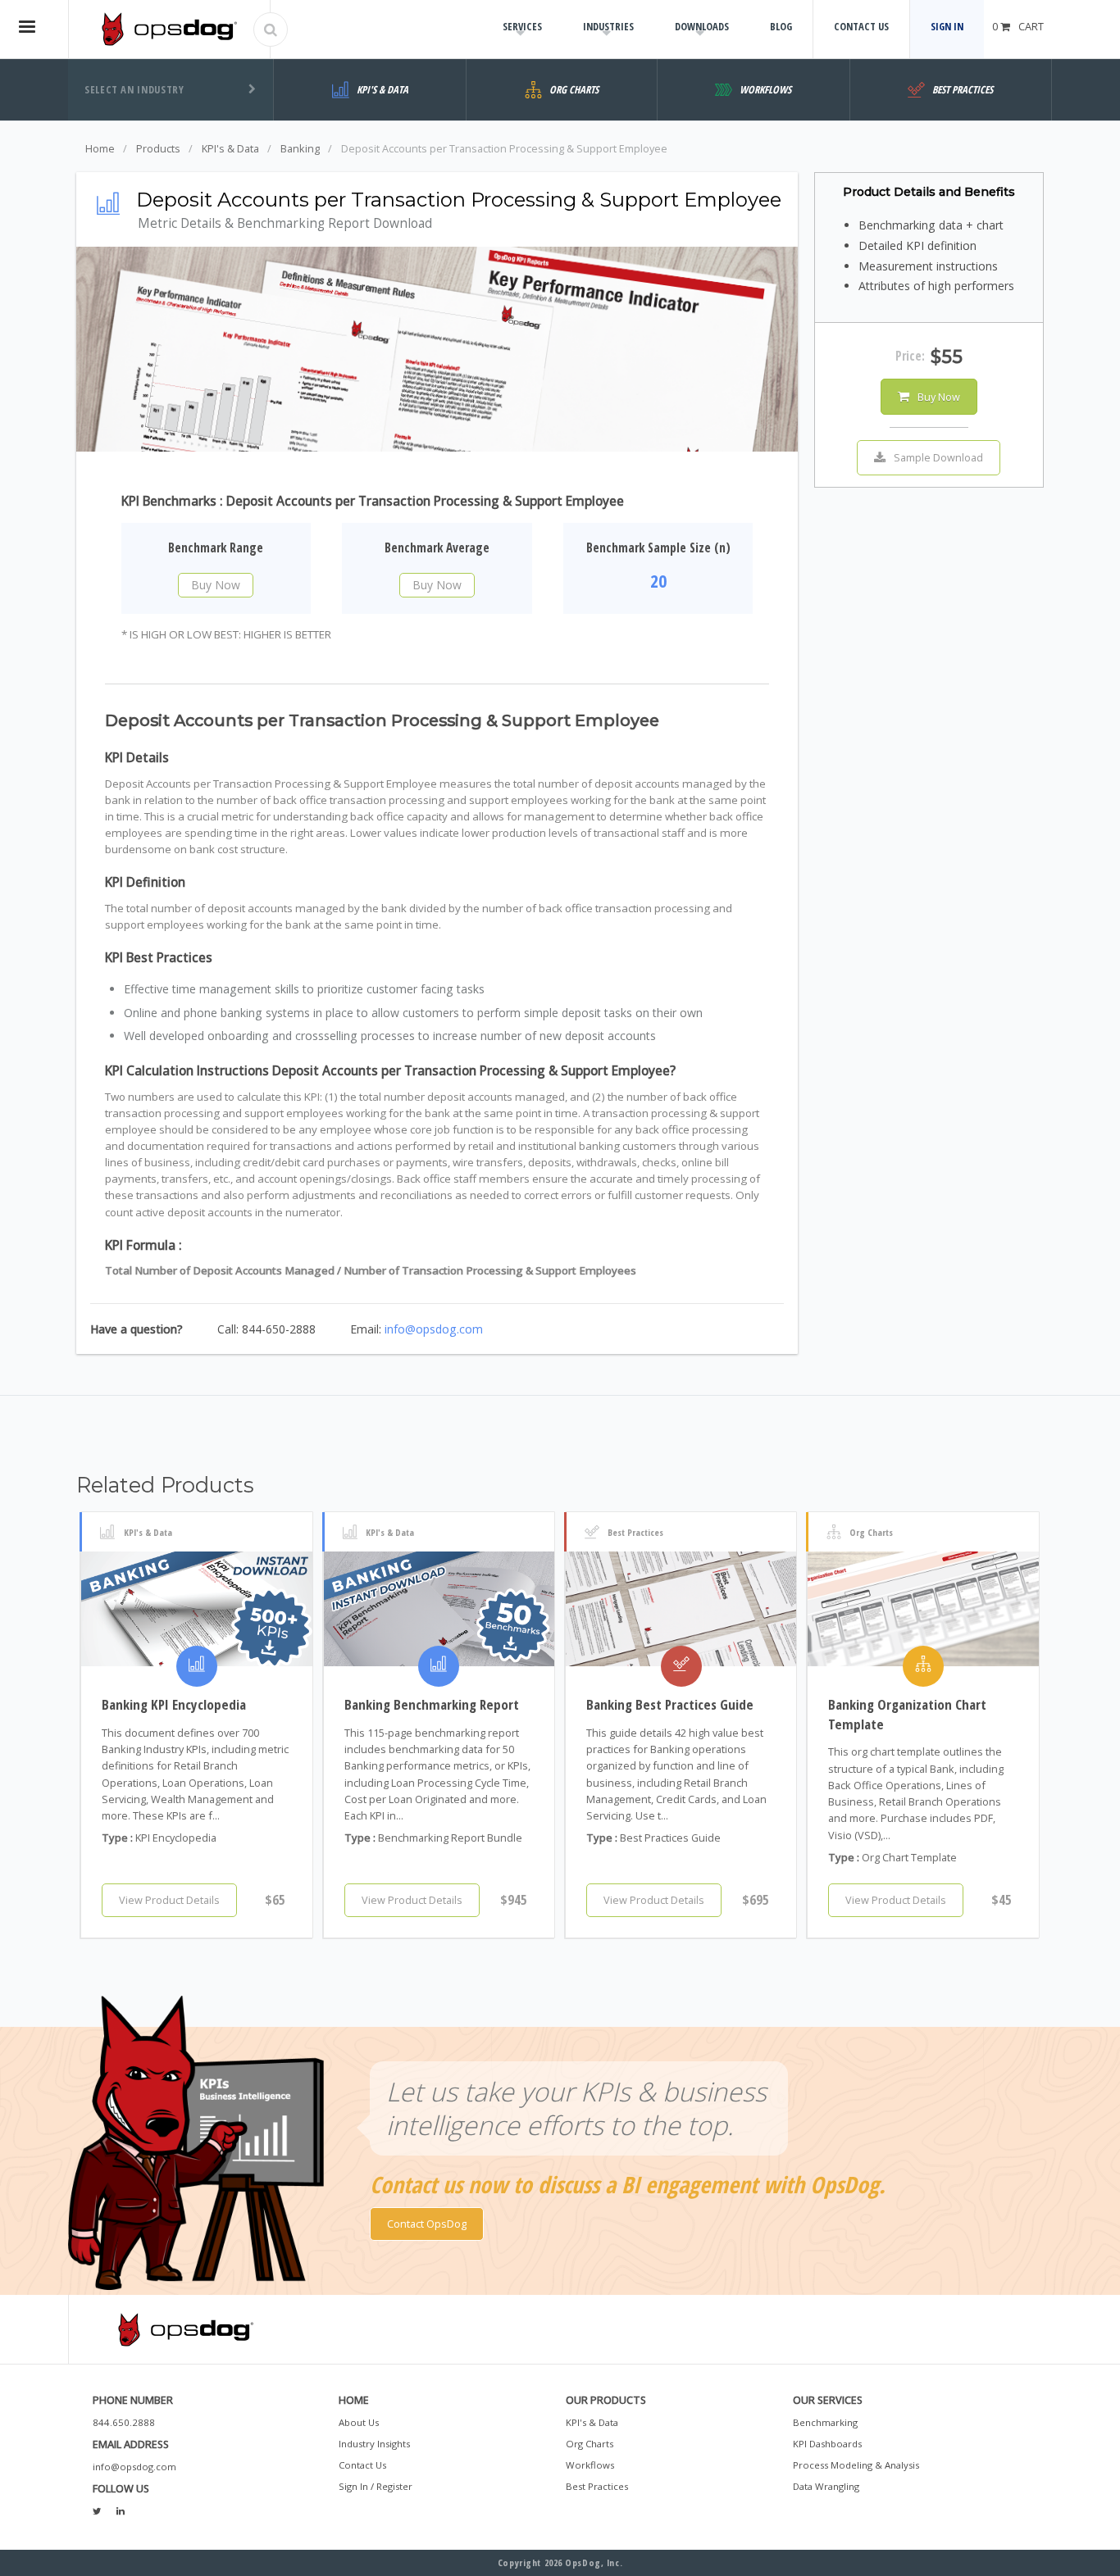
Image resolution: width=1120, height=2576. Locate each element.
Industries (608, 26)
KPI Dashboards (827, 2444)
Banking (300, 148)
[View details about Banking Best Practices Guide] (681, 1609)
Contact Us (861, 26)
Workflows (590, 2465)
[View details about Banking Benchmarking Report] (439, 1609)
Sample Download (938, 457)
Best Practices (597, 2486)
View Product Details (169, 1900)
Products (158, 148)
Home (100, 148)
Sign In (947, 26)
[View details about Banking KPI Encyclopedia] (196, 1609)
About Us (359, 2422)
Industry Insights (374, 2444)
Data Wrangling (826, 2486)
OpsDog (169, 29)
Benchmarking (825, 2422)
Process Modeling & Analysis (856, 2465)
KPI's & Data (230, 148)
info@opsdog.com (434, 1329)
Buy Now (216, 585)
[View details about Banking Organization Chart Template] (923, 1609)
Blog (781, 26)
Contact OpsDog (427, 2224)
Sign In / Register (376, 2486)
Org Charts (590, 2444)
